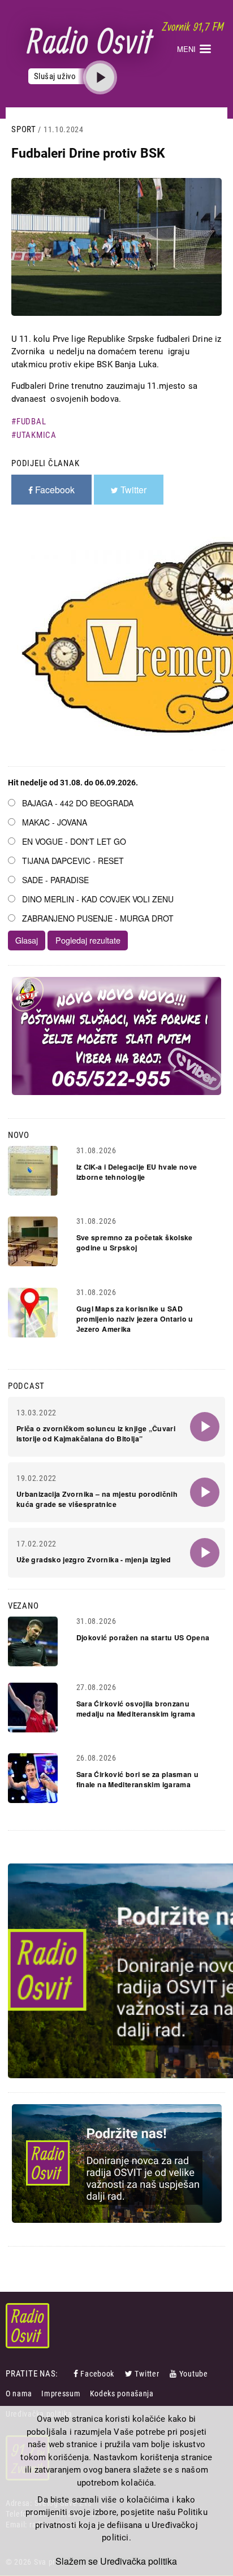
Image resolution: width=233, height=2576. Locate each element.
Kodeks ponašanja (122, 2393)
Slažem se (77, 2561)
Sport (24, 129)
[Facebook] (77, 2374)
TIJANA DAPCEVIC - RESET (73, 861)
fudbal (31, 422)
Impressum (61, 2393)
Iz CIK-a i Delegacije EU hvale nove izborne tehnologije (137, 1172)
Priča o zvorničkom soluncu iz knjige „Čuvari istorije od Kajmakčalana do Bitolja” (96, 1433)
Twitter (147, 2374)
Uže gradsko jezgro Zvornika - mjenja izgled (94, 1559)
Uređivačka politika (139, 2561)
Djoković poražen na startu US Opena (143, 1637)
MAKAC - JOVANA (55, 822)
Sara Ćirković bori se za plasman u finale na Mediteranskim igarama (138, 1779)
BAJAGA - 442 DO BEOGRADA (78, 803)
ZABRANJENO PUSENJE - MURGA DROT (98, 918)
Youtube (194, 2374)
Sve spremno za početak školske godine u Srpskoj (135, 1243)
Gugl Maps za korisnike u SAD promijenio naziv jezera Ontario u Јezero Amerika (135, 1319)
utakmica (36, 435)
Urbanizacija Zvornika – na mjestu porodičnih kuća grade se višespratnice (97, 1499)
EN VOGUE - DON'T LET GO (74, 841)
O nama (19, 2393)
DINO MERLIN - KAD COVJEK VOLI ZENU (98, 899)
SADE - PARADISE (55, 880)
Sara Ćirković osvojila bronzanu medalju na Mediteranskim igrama (136, 1709)
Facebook (97, 2374)
